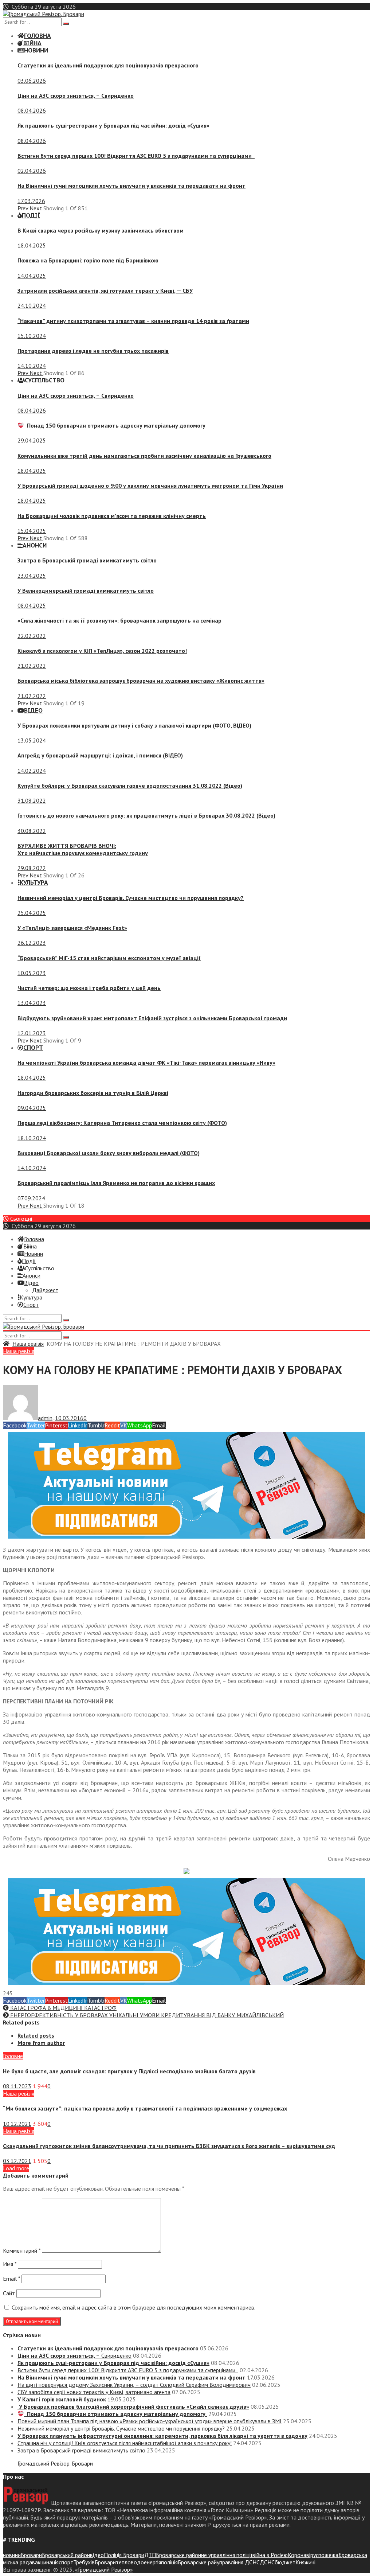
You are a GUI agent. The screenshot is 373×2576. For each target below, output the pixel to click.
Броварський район (66, 2555)
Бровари (31, 2555)
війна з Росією (270, 2555)
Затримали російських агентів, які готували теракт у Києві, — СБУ (105, 291)
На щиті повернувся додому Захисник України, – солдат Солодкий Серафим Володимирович (134, 2385)
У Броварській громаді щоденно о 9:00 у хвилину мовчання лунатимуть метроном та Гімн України (150, 486)
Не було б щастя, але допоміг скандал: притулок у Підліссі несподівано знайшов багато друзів (129, 2071)
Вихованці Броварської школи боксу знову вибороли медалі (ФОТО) (109, 1153)
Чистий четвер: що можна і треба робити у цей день (89, 988)
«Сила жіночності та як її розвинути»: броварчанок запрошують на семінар (119, 620)
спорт (66, 2562)
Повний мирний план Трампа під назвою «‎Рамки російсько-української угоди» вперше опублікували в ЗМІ (150, 2421)
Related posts (36, 2035)
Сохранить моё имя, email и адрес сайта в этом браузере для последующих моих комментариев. (134, 2307)
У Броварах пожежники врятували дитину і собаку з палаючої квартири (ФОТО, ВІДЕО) (134, 725)
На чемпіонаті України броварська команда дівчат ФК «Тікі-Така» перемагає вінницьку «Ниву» (146, 1063)
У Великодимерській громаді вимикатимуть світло (86, 591)
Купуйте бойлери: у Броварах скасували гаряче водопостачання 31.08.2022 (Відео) (130, 786)
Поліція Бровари (124, 2555)
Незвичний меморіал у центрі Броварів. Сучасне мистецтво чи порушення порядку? (131, 898)
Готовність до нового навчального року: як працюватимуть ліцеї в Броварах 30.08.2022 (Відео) (146, 815)
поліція (169, 2562)
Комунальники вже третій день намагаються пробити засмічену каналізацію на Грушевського (144, 456)
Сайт (9, 2293)
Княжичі (305, 2562)
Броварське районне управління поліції (204, 2555)
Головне (13, 2056)
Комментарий (22, 2250)
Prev (23, 208)
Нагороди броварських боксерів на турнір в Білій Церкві (93, 1093)
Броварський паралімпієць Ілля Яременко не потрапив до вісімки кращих (116, 1183)
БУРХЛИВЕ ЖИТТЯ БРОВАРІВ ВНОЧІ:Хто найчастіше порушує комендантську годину (83, 849)
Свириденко (76, 96)
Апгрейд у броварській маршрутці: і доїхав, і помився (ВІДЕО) (100, 755)
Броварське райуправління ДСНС (219, 2562)
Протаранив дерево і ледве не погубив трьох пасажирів (93, 351)
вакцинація (45, 2562)
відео (97, 2555)
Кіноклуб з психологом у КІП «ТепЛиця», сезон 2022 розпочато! (102, 651)
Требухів (84, 2562)
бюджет (285, 2562)
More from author (41, 2043)
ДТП (150, 2555)
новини (12, 2555)
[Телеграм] (186, 1536)
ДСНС (267, 2562)
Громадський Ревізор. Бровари (55, 2463)
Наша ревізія (28, 1344)
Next (36, 208)
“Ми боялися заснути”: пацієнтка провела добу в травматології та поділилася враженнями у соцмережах (145, 2108)
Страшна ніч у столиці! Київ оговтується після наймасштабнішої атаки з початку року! (125, 2443)
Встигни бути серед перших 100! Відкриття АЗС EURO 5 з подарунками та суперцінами (136, 156)
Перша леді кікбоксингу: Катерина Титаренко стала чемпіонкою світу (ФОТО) (122, 1123)
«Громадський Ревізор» (104, 2569)
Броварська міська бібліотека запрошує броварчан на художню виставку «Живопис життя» (141, 681)
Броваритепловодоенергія (128, 2562)
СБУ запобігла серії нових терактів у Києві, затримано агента (94, 2392)
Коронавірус (303, 2555)
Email (11, 2279)
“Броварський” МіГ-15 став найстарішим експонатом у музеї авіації (109, 958)
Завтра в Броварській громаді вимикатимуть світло (87, 560)
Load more (16, 2168)
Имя (10, 2264)
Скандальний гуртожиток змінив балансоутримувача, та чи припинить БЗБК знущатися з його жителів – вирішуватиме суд (169, 2146)
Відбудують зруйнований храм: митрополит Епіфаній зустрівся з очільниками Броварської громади (152, 1018)
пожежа (328, 2555)
